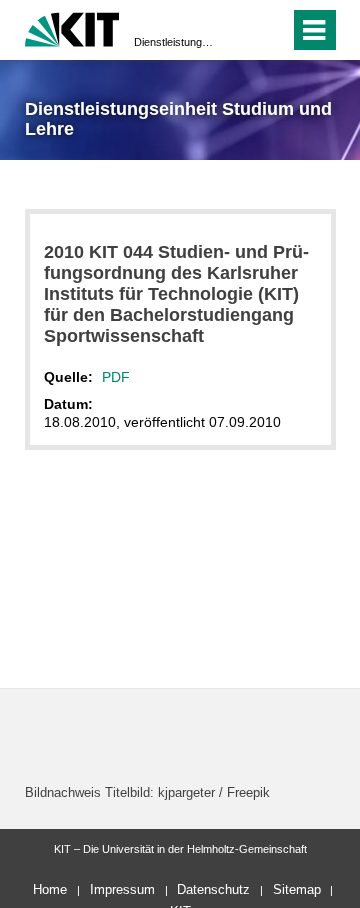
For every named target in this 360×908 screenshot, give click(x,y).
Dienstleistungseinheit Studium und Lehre (174, 42)
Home (50, 889)
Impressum (122, 889)
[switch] (238, 30)
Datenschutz (213, 889)
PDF (116, 377)
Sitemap (297, 889)
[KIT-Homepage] (72, 27)
